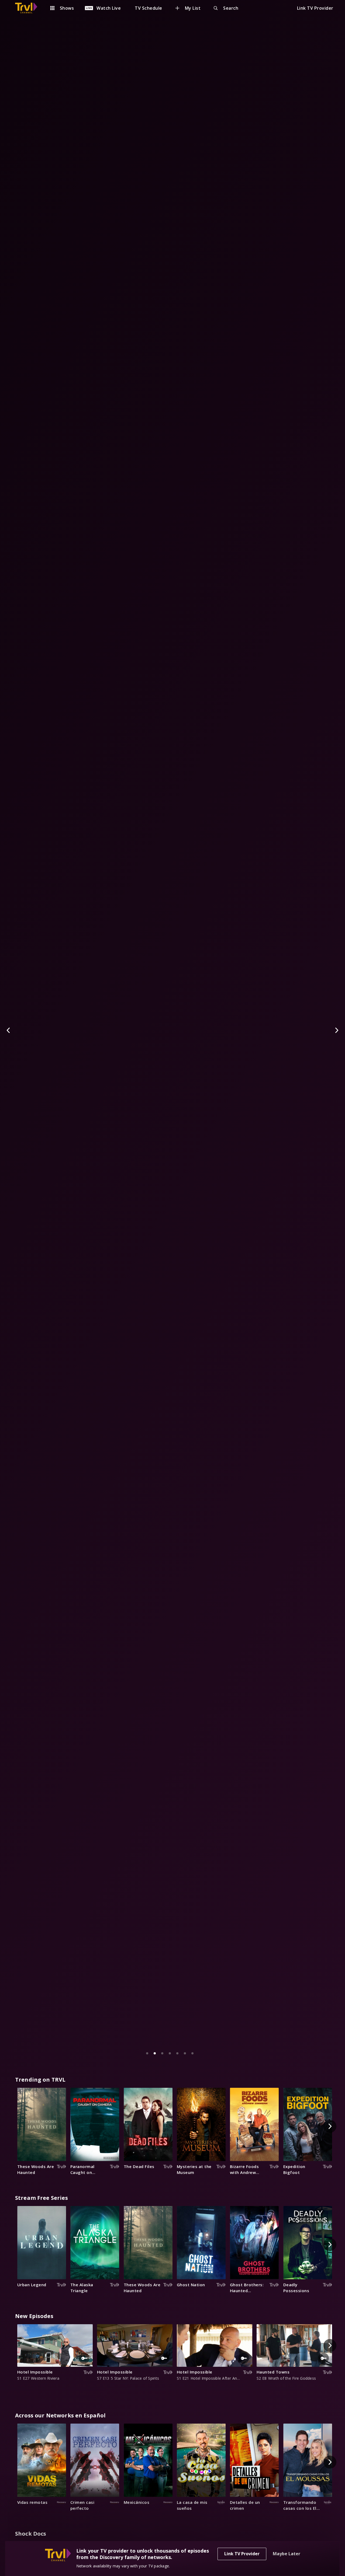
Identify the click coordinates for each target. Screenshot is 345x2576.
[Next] (336, 1030)
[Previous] (9, 1030)
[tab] (147, 2053)
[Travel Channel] (29, 8)
